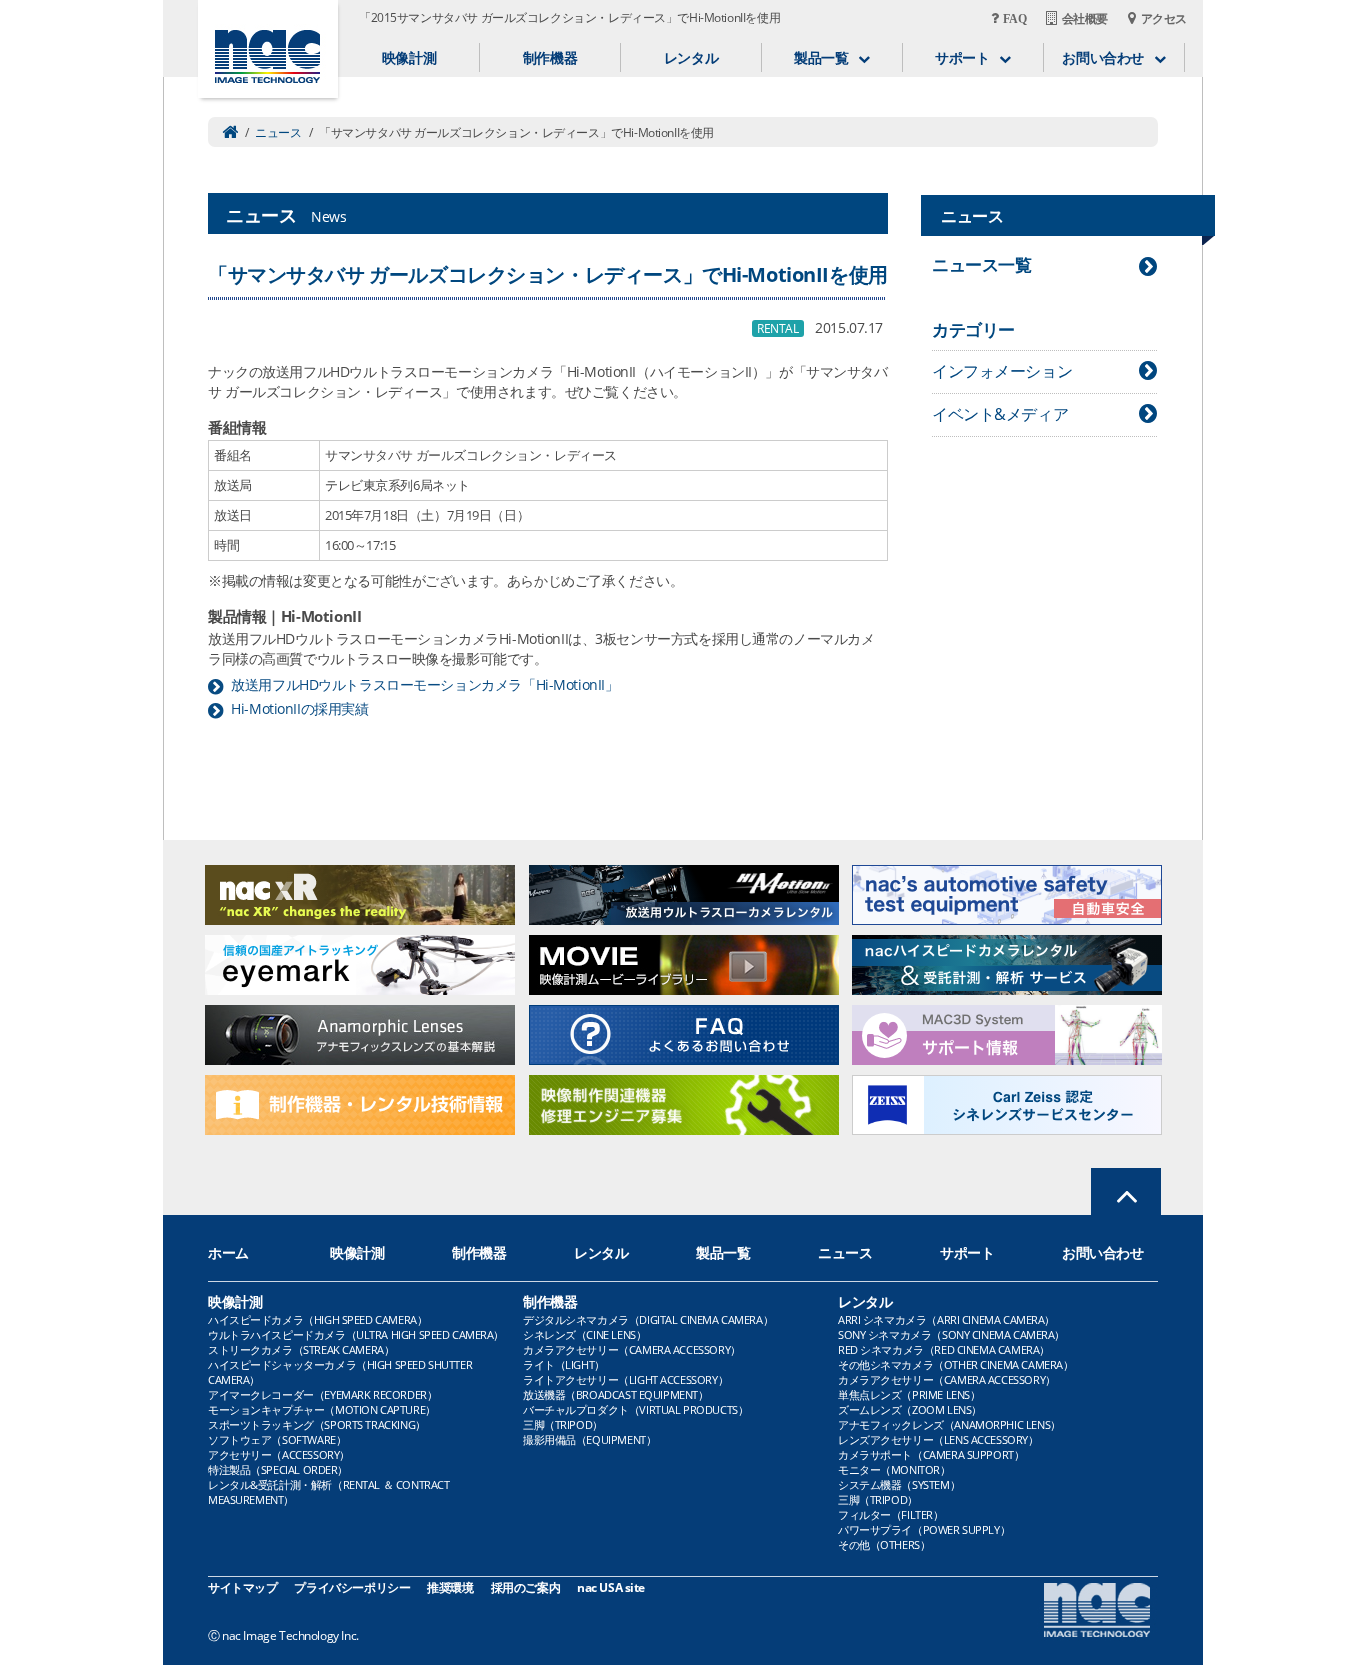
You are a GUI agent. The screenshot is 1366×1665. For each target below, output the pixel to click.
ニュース (278, 132)
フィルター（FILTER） (891, 1514)
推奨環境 (450, 1587)
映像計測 (409, 57)
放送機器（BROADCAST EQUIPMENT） (616, 1394)
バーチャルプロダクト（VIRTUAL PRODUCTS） (635, 1409)
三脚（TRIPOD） (563, 1424)
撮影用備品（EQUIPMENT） (589, 1439)
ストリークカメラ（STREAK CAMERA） (301, 1349)
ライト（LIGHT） (564, 1364)
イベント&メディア (1000, 414)
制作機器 (550, 57)
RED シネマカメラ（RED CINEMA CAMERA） (944, 1349)
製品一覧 (723, 1252)
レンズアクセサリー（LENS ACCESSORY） (938, 1439)
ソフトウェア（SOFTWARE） (277, 1439)
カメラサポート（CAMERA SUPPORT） (931, 1454)
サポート (967, 1252)
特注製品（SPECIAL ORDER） (278, 1469)
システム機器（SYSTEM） (899, 1484)
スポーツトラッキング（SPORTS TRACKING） (317, 1424)
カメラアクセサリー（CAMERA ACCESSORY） (632, 1349)
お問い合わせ (1102, 1252)
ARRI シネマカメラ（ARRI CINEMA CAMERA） (946, 1319)
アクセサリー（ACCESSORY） (279, 1454)
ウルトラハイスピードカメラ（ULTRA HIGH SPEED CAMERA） (356, 1334)
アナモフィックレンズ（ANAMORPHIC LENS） (949, 1424)
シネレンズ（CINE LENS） (584, 1334)
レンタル (691, 57)
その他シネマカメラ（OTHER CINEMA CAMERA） (955, 1364)
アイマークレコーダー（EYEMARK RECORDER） (322, 1394)
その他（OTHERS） (884, 1544)
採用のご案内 (525, 1587)
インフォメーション (1002, 371)
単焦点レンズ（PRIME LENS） (909, 1394)
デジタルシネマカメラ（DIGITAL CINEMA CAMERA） (648, 1319)
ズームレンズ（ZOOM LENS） (910, 1409)
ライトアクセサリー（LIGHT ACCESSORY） (625, 1379)
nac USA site (611, 1587)
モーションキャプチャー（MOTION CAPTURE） (322, 1409)
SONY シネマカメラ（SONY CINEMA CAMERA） (951, 1334)
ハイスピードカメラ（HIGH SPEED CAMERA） (317, 1319)
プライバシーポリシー (352, 1587)
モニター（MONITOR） (894, 1469)
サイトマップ (242, 1587)
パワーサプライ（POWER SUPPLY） (924, 1529)
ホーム (228, 1252)
